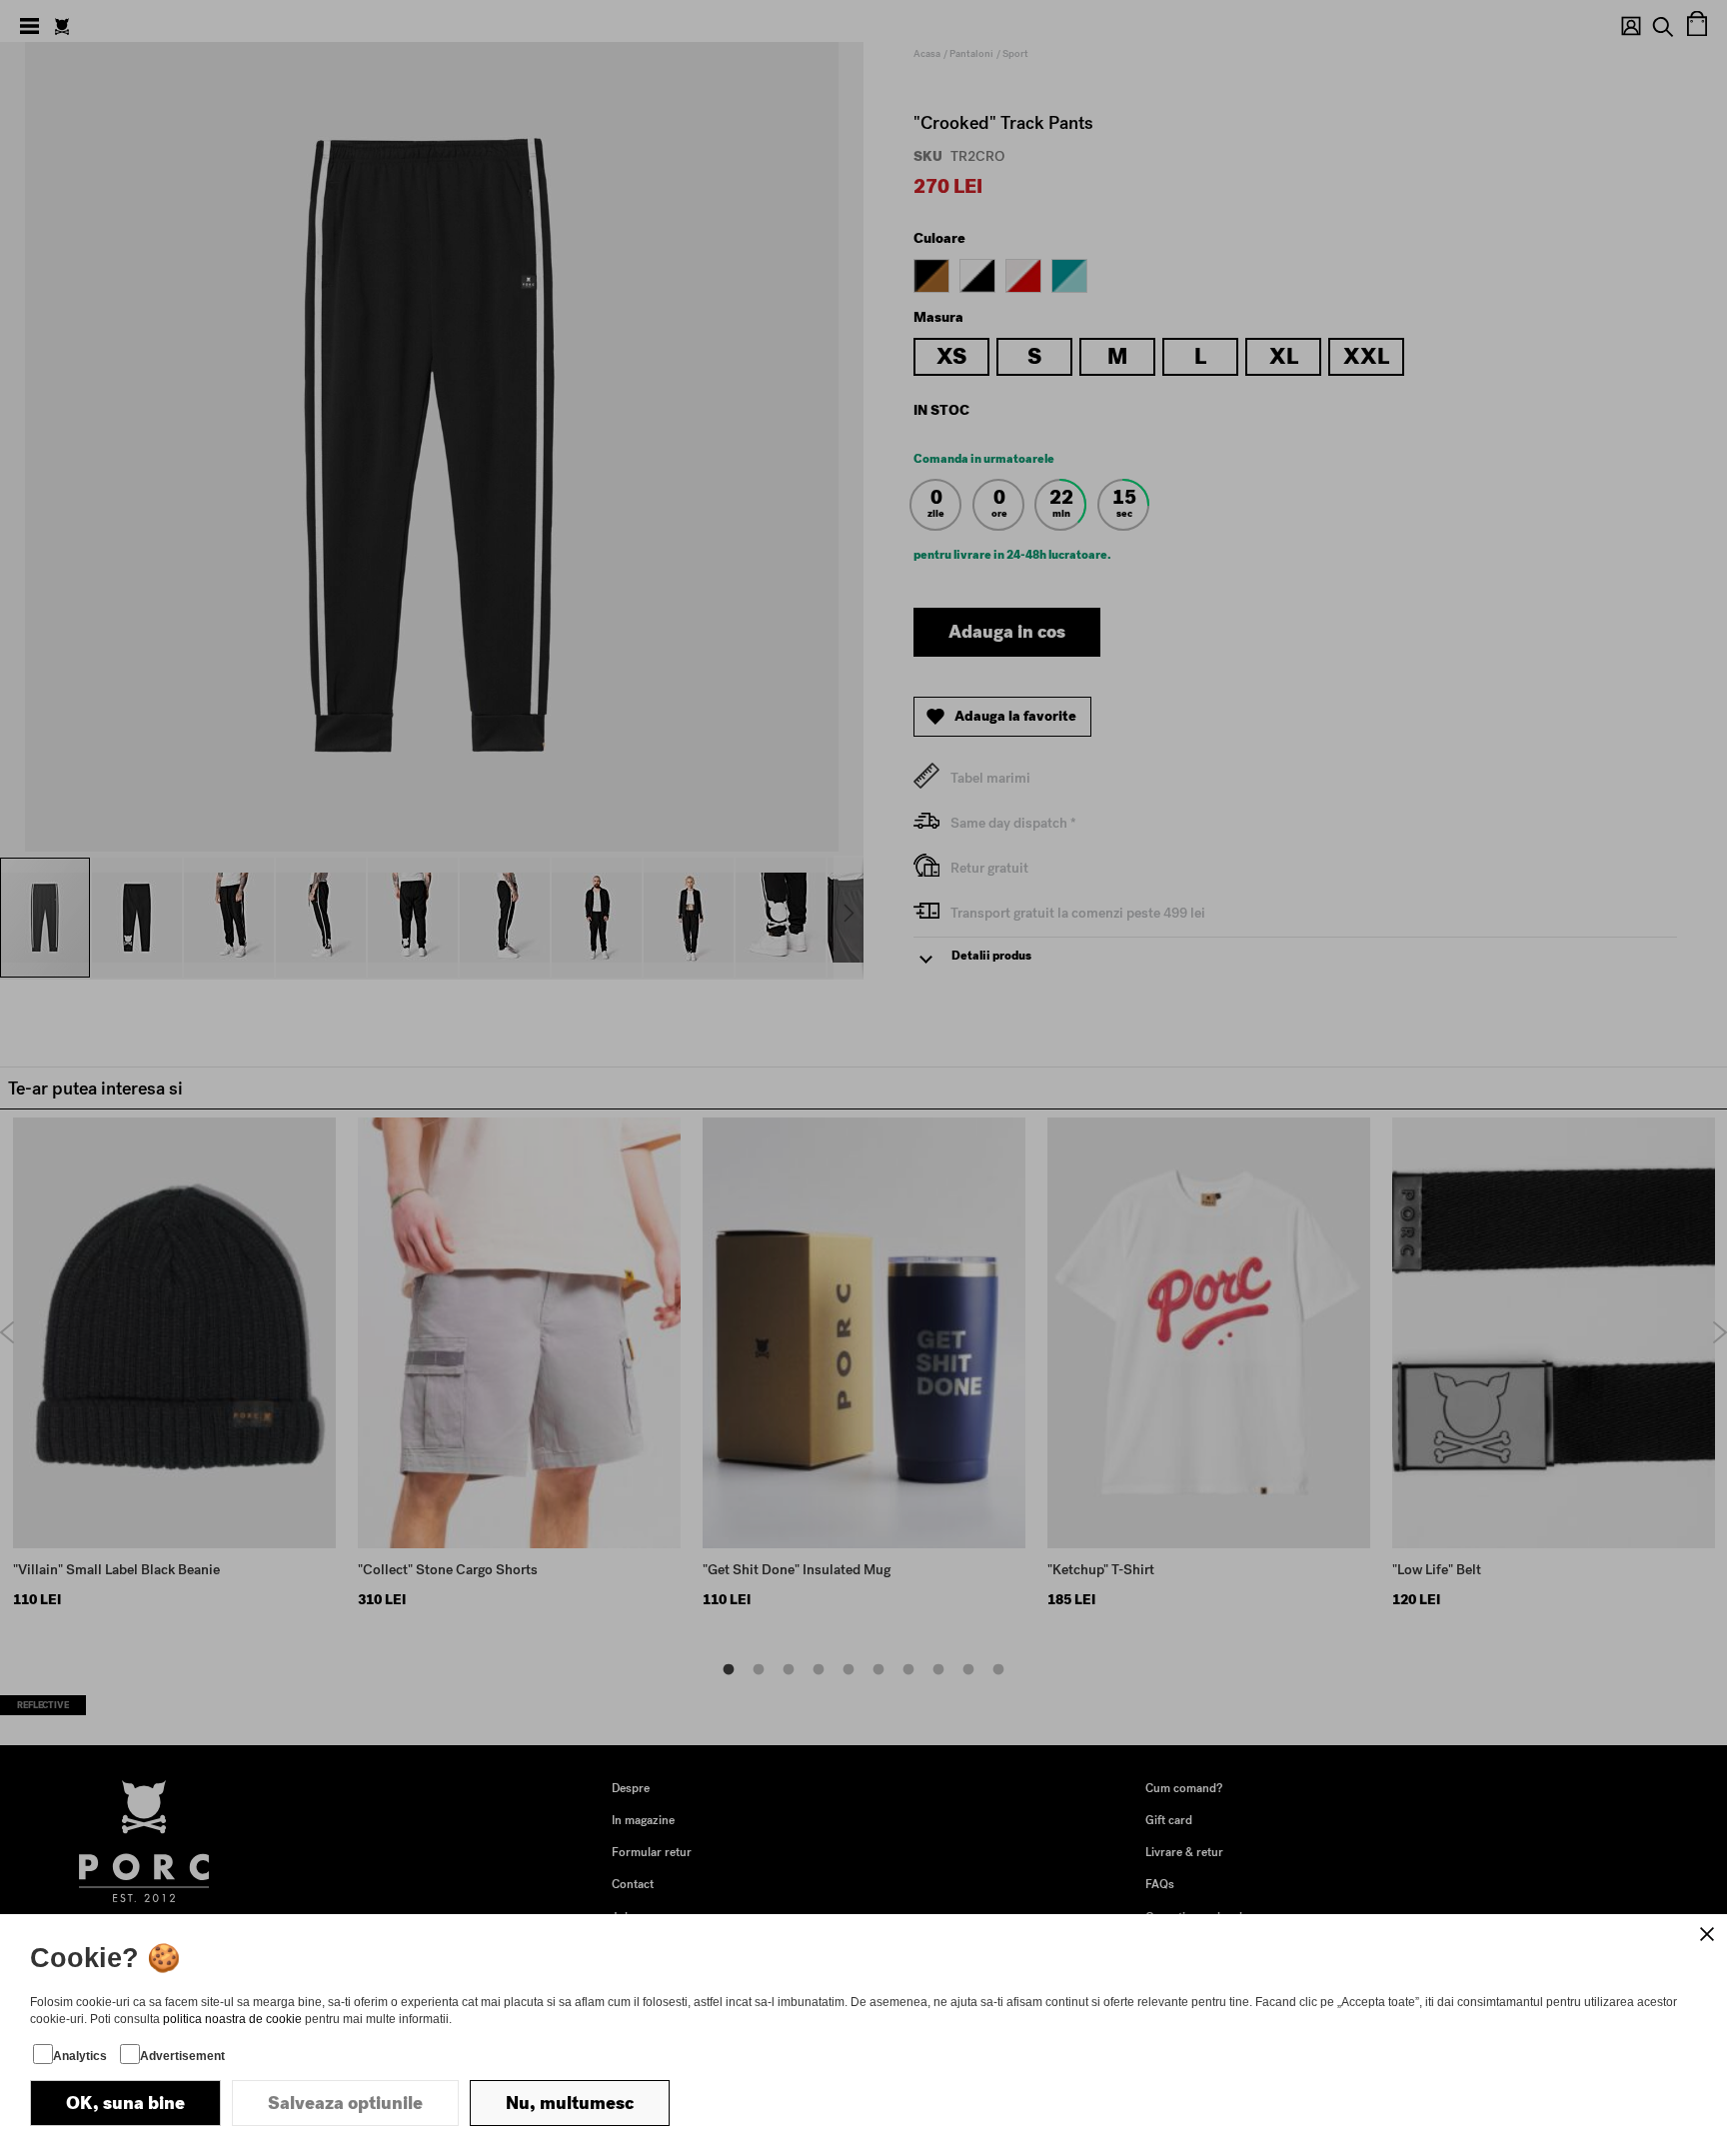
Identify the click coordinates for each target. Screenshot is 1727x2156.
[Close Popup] (1707, 1934)
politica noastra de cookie (232, 2019)
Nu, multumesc (570, 2103)
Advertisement (182, 2056)
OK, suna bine (125, 2103)
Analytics (80, 2056)
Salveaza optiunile (345, 2103)
